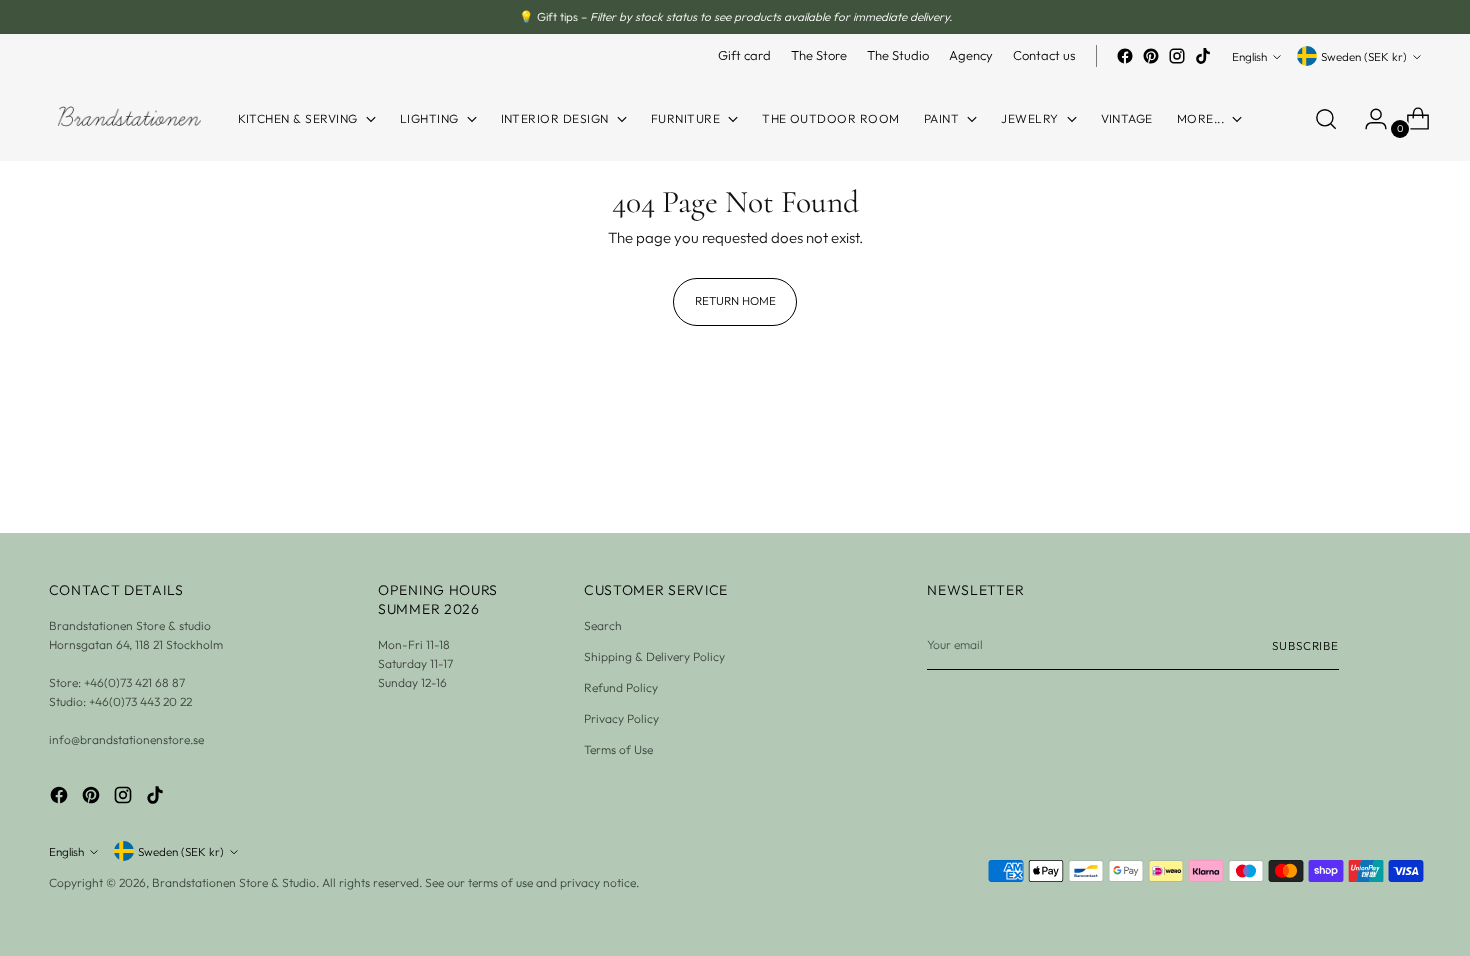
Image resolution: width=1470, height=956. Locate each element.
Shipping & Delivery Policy (654, 656)
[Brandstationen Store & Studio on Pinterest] (1151, 56)
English (1249, 56)
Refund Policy (621, 687)
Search (603, 625)
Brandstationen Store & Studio (234, 882)
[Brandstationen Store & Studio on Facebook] (1125, 56)
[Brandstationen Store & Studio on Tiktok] (1203, 56)
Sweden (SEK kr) (1364, 56)
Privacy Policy (621, 718)
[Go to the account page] (1368, 119)
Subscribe (1305, 645)
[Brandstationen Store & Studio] (129, 119)
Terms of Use (618, 749)
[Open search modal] (1326, 119)
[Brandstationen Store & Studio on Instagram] (1177, 56)
